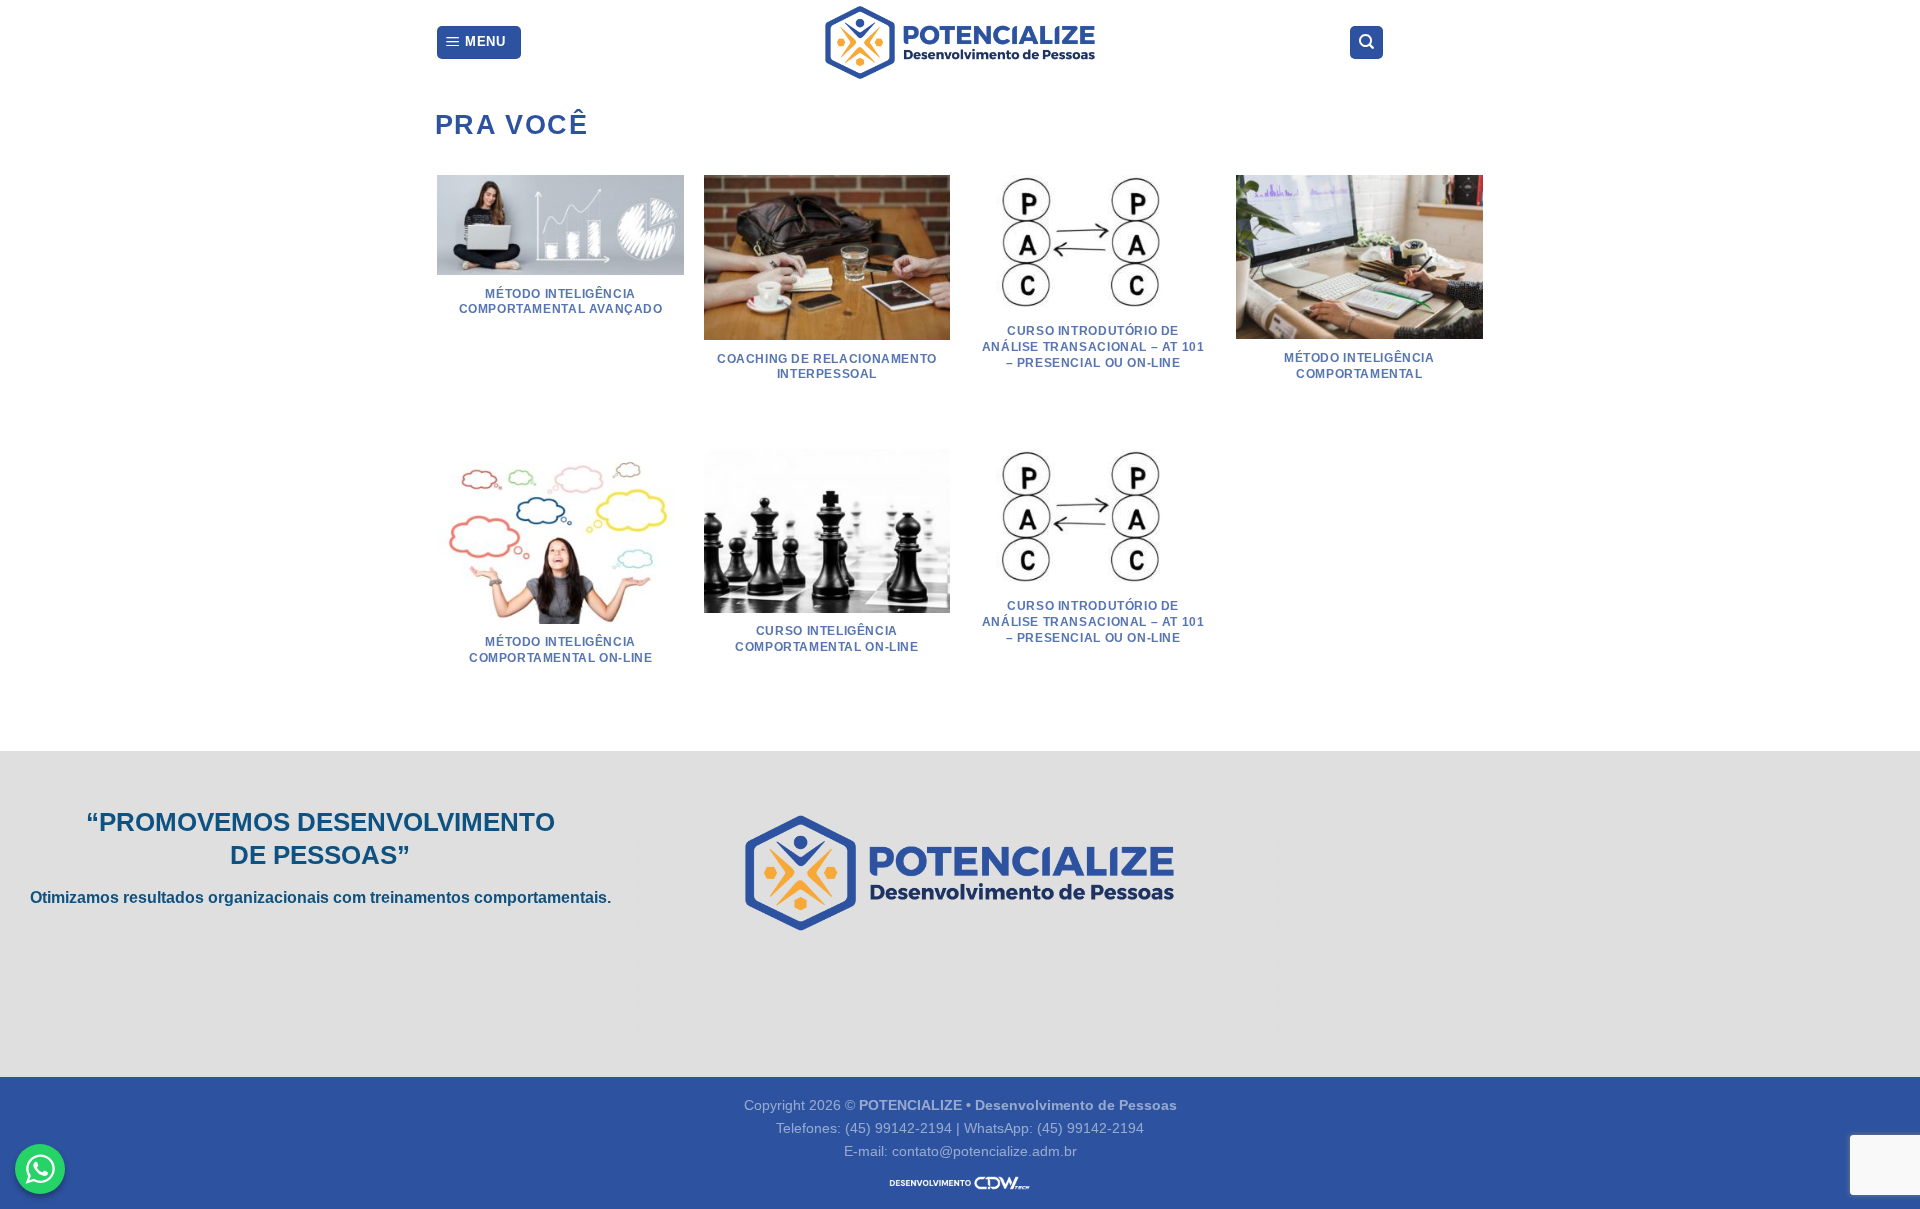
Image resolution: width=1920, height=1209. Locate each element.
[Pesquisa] (1366, 42)
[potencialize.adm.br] (960, 42)
